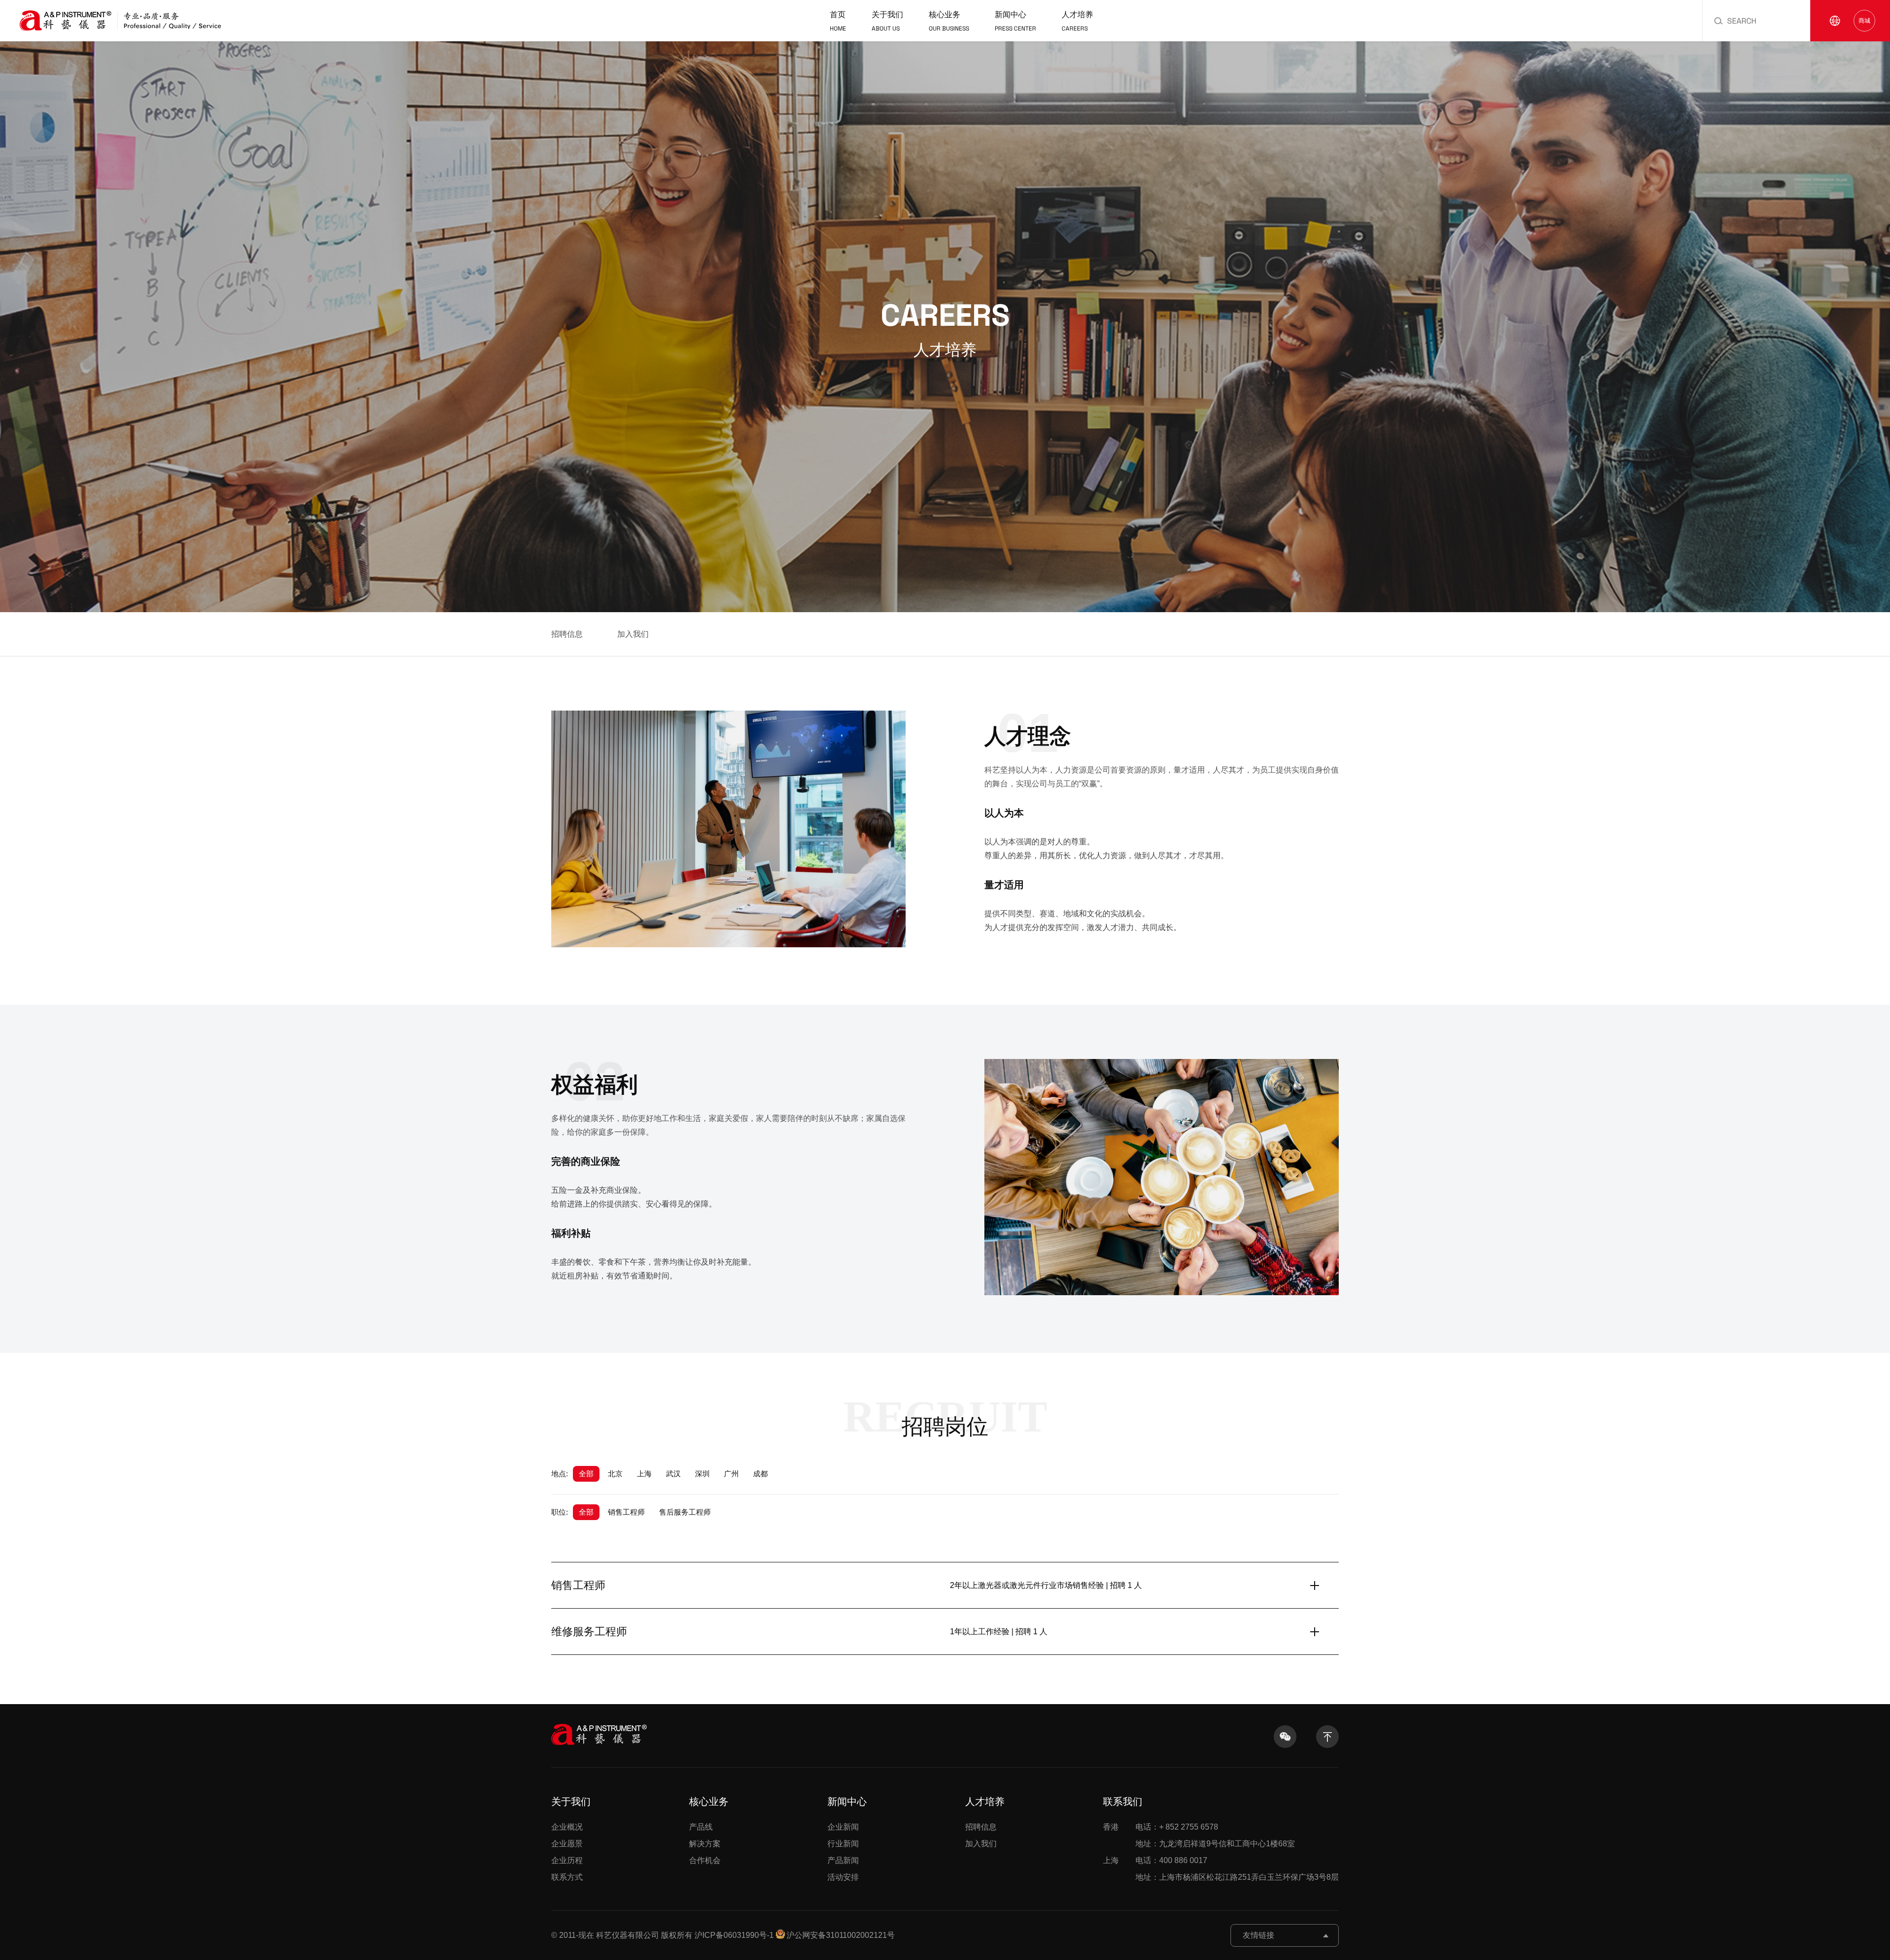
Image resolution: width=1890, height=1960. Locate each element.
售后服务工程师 (685, 1512)
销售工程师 (626, 1512)
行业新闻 (843, 1844)
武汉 (673, 1474)
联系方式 (567, 1877)
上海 (644, 1474)
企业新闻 (843, 1827)
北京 (615, 1474)
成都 (760, 1474)
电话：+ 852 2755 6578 (1161, 1827)
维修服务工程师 (589, 1632)
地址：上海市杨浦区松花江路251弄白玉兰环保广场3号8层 (1237, 1877)
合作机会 (705, 1860)
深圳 (702, 1474)
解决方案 (705, 1844)
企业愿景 (567, 1844)
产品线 (701, 1827)
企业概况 (567, 1827)
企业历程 (567, 1860)
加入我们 (633, 634)
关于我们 (887, 21)
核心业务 (949, 21)
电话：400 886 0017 (1155, 1860)
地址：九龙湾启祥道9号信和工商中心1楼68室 (1215, 1844)
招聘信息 (567, 634)
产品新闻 (843, 1860)
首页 (838, 21)
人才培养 (1077, 21)
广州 (731, 1474)
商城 (1864, 21)
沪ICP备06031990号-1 (734, 1935)
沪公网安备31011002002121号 (841, 1935)
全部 (586, 1474)
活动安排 (843, 1877)
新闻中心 (1015, 21)
